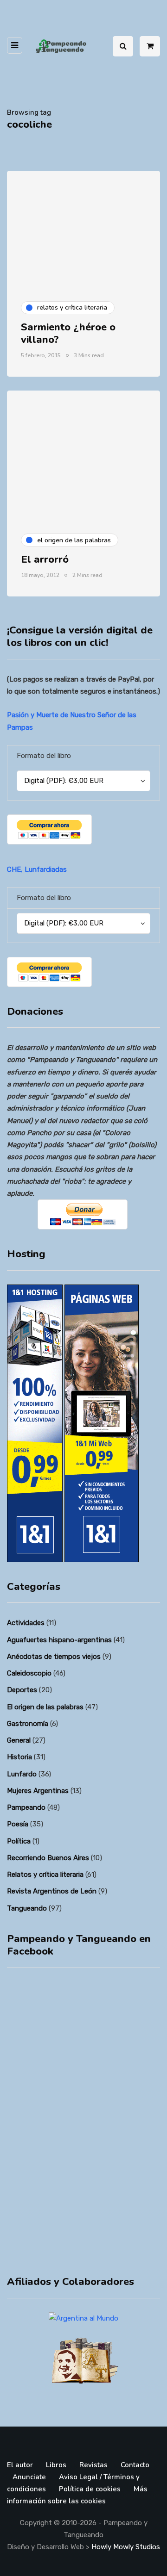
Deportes (22, 1690)
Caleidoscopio (29, 1673)
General (19, 1740)
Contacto (135, 2465)
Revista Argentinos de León (52, 1891)
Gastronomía (28, 1724)
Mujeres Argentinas (38, 1791)
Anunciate (29, 2477)
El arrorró (45, 559)
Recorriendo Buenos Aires (48, 1858)
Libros (56, 2465)
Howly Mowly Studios (126, 2547)
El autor (20, 2465)
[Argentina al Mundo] (83, 2318)
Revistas (93, 2465)
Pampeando (26, 1807)
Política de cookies (90, 2489)
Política (19, 1841)
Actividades (26, 1623)
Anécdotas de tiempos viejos (54, 1657)
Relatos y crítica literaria (45, 1875)
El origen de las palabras (45, 1707)
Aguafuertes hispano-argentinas (59, 1640)
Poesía (18, 1824)
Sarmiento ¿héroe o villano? (68, 334)
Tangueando (27, 1908)
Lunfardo (22, 1774)
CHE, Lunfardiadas (37, 869)
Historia (19, 1757)
